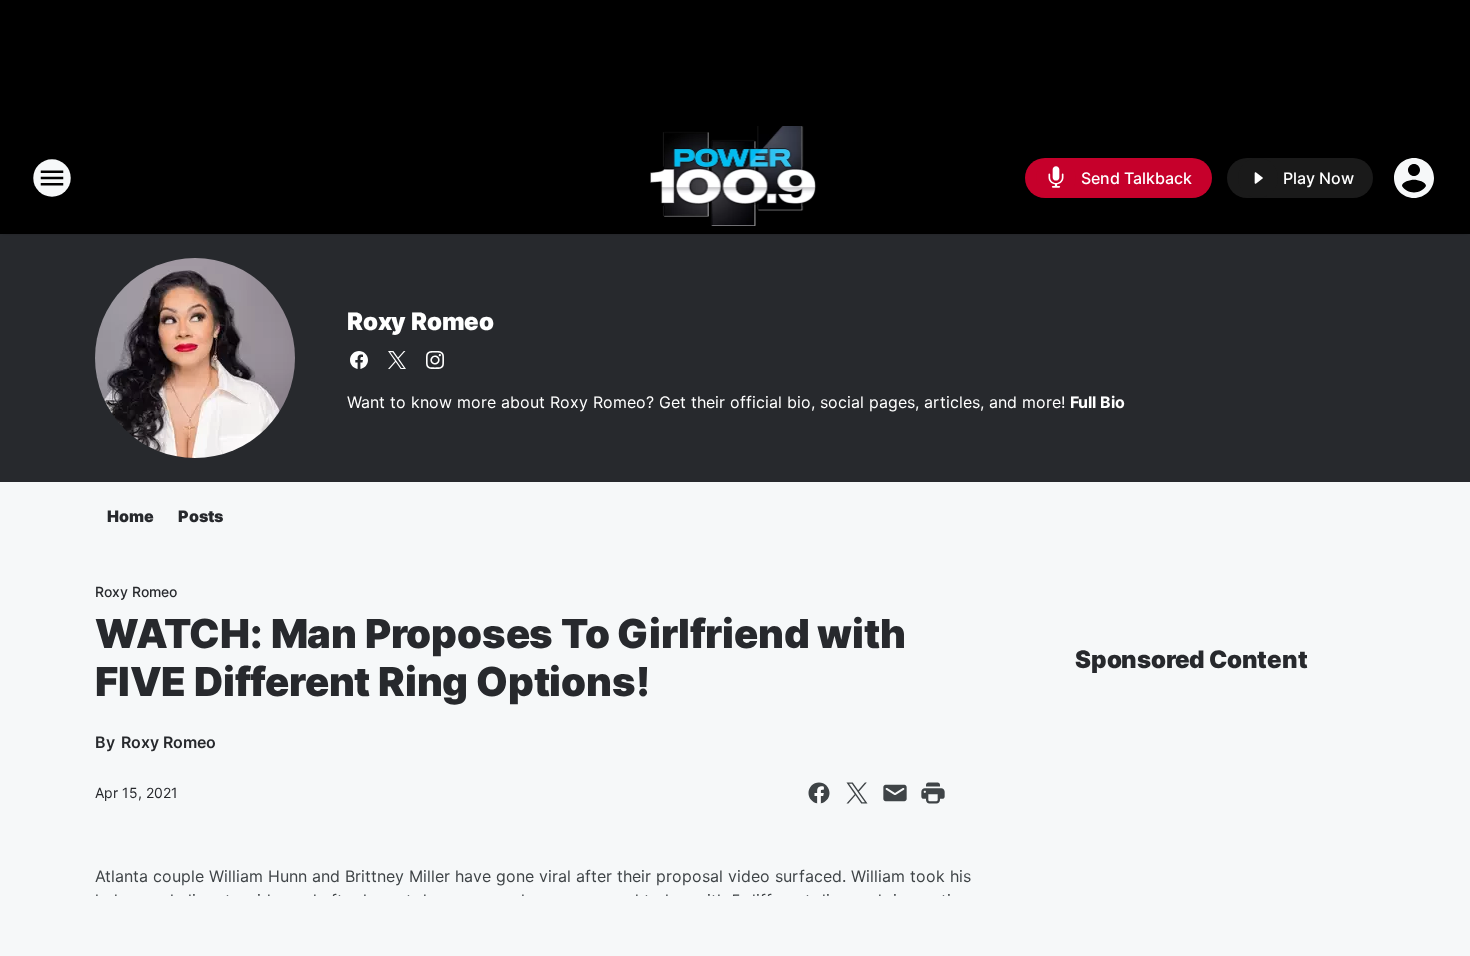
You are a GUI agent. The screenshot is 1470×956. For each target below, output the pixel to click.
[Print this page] (933, 793)
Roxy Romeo (420, 321)
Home (130, 516)
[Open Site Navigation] (52, 178)
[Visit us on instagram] (435, 360)
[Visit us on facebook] (359, 360)
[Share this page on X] (857, 793)
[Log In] (1416, 178)
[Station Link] (735, 178)
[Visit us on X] (397, 360)
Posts (200, 516)
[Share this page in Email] (895, 793)
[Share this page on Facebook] (819, 793)
